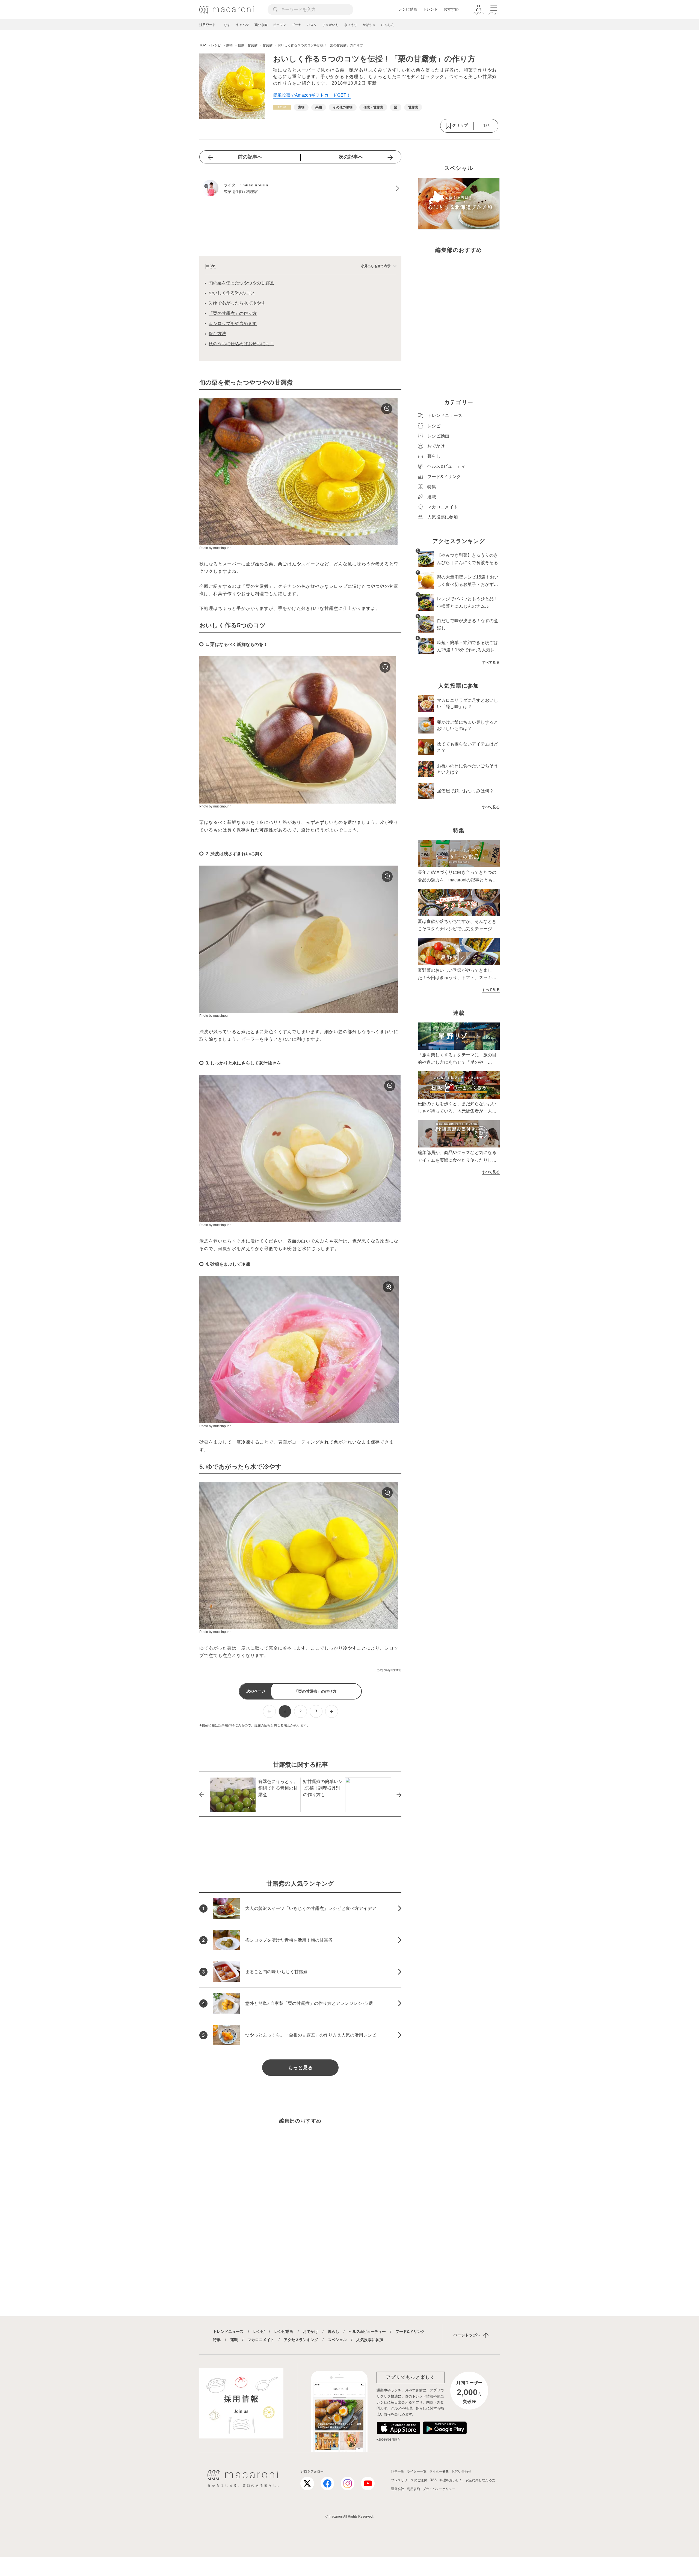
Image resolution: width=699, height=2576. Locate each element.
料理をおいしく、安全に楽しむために (467, 2480)
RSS (433, 2480)
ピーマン (280, 25)
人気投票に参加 (370, 2340)
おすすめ (451, 9)
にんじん (388, 25)
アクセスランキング (301, 2340)
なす (227, 25)
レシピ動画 (408, 9)
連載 (234, 2340)
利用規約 (413, 2489)
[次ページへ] (332, 1711)
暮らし (333, 2331)
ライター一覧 (417, 2471)
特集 (217, 2340)
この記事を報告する (389, 1670)
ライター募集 (439, 2471)
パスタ (312, 25)
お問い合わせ (461, 2471)
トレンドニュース (228, 2331)
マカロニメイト (261, 2340)
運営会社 (398, 2489)
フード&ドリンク (410, 2331)
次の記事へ (351, 157)
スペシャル (337, 2340)
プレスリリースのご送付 (409, 2480)
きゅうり (351, 25)
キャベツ (242, 25)
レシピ (259, 2331)
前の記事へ (250, 157)
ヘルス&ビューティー (367, 2331)
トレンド (430, 9)
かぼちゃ (369, 25)
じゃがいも (330, 25)
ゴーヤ (297, 25)
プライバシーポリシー (439, 2489)
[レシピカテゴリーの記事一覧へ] (282, 107)
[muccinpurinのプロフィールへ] (300, 189)
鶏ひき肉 (261, 25)
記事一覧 (398, 2471)
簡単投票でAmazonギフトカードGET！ (312, 95)
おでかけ (310, 2331)
